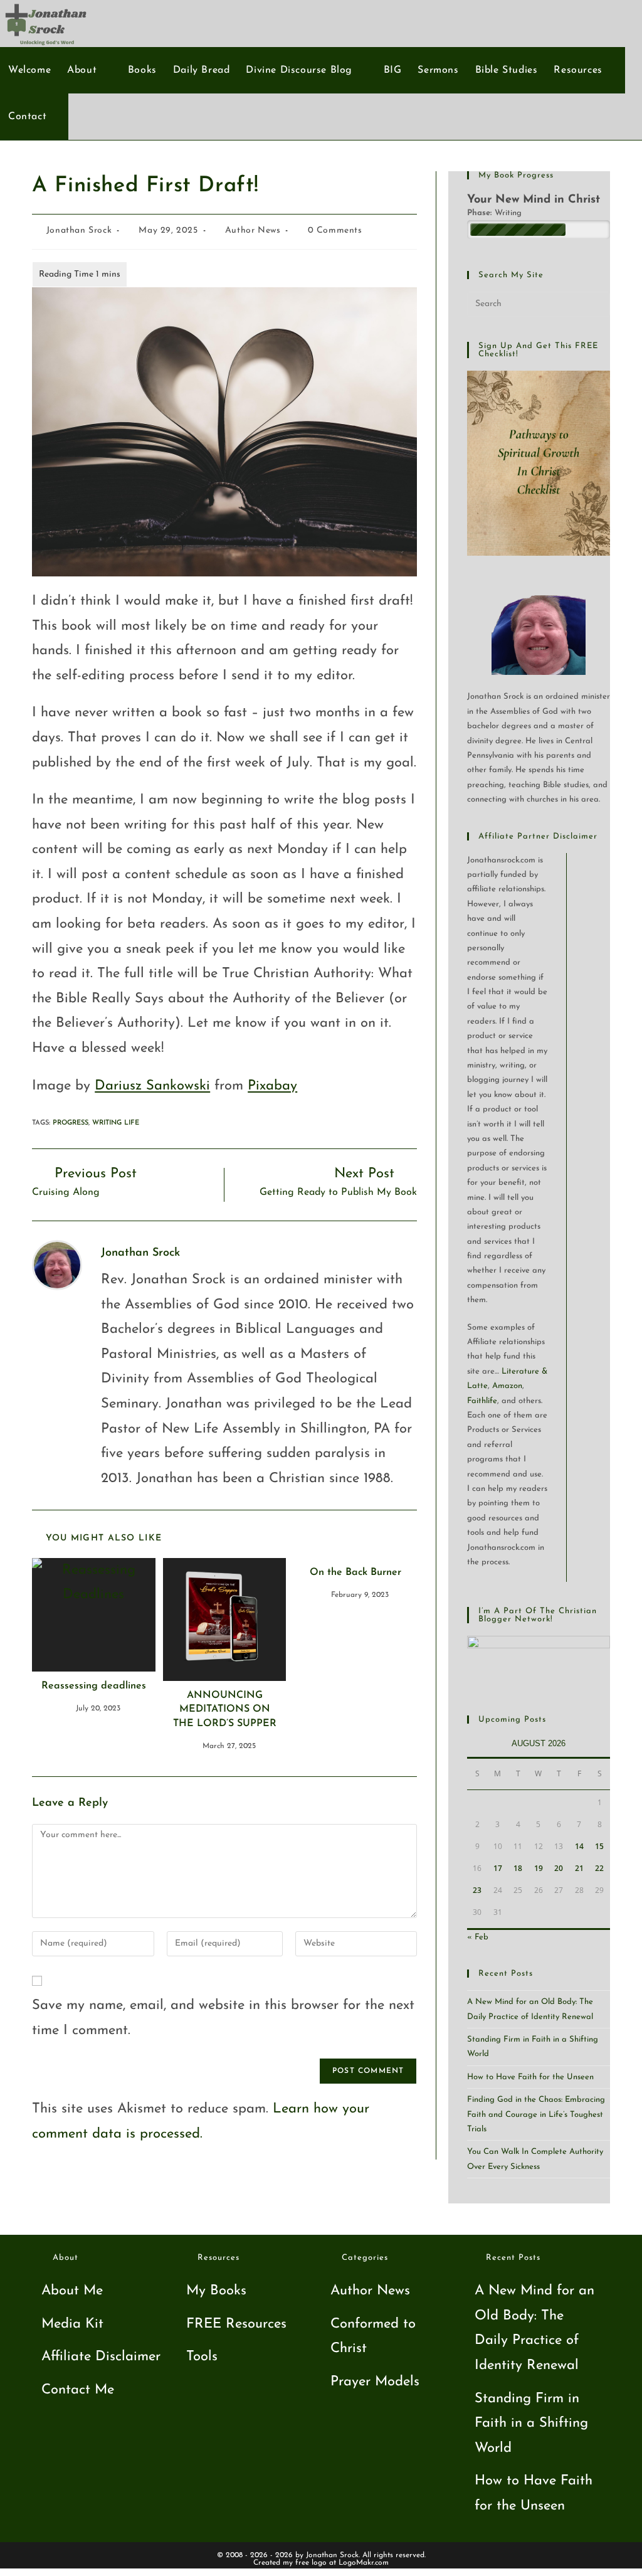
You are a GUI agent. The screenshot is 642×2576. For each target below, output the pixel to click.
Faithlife (482, 1401)
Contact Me (78, 2390)
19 (539, 1868)
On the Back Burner (355, 1572)
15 (599, 1846)
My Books (216, 2291)
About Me (72, 2291)
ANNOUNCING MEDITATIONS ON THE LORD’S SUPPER (225, 1709)
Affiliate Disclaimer (101, 2357)
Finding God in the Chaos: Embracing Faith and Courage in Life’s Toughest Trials (536, 2114)
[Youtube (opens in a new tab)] (595, 23)
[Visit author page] (57, 1264)
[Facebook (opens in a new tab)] (575, 23)
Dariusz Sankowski (152, 1086)
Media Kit (72, 2324)
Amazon (507, 1386)
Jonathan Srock (79, 231)
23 (477, 1890)
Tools (202, 2357)
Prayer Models (375, 2382)
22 (599, 1868)
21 (579, 1868)
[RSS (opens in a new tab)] (616, 23)
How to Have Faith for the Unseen (530, 2077)
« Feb (478, 1937)
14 (579, 1846)
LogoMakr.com (364, 2563)
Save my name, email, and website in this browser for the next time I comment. (223, 2018)
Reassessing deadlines (94, 1686)
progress (71, 1123)
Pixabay (272, 1086)
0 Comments (335, 231)
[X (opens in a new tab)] (554, 23)
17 (498, 1868)
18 (518, 1868)
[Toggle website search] (61, 117)
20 (559, 1868)
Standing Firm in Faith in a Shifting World (531, 2424)
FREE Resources (236, 2324)
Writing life (116, 1123)
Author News (253, 231)
